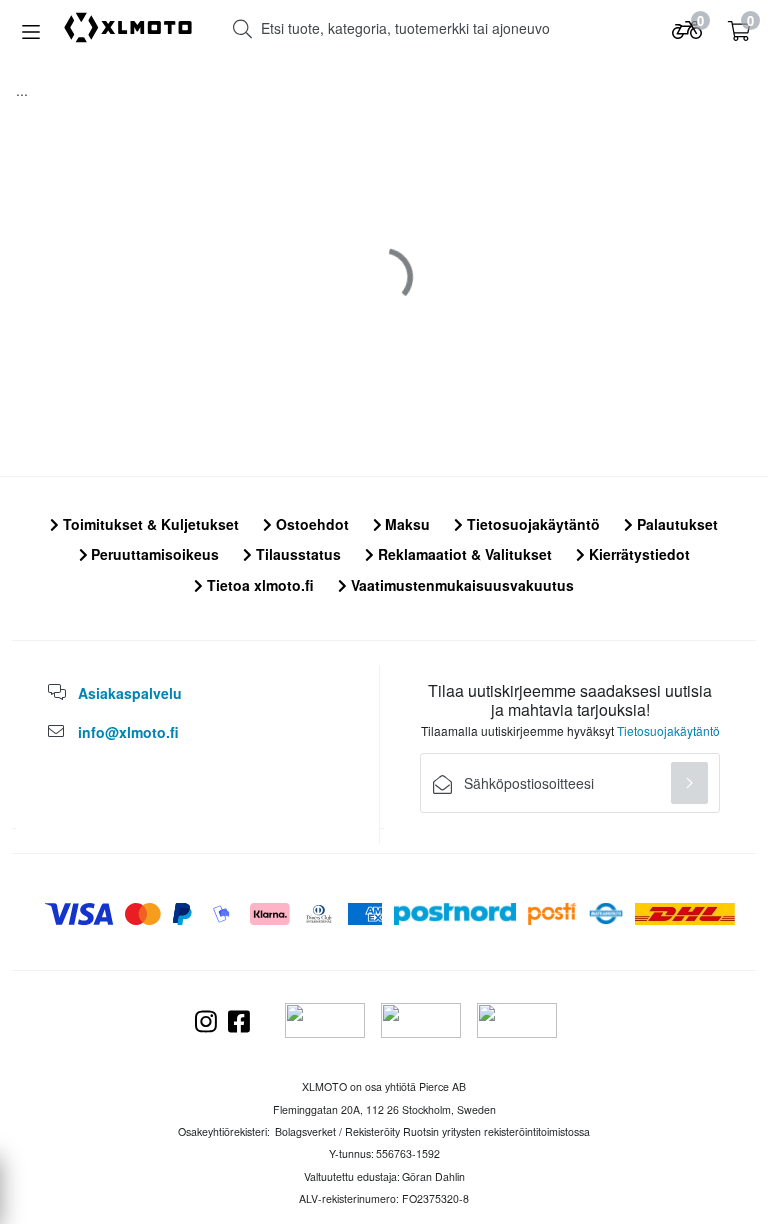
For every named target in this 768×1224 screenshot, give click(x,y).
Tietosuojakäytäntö (531, 524)
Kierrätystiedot (637, 554)
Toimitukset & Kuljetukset (149, 524)
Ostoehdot (310, 524)
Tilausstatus (296, 554)
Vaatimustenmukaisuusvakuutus (460, 585)
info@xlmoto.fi (128, 732)
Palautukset (675, 524)
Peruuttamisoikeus (153, 554)
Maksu (405, 524)
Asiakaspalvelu (130, 693)
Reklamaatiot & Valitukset (463, 554)
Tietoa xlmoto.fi (258, 585)
